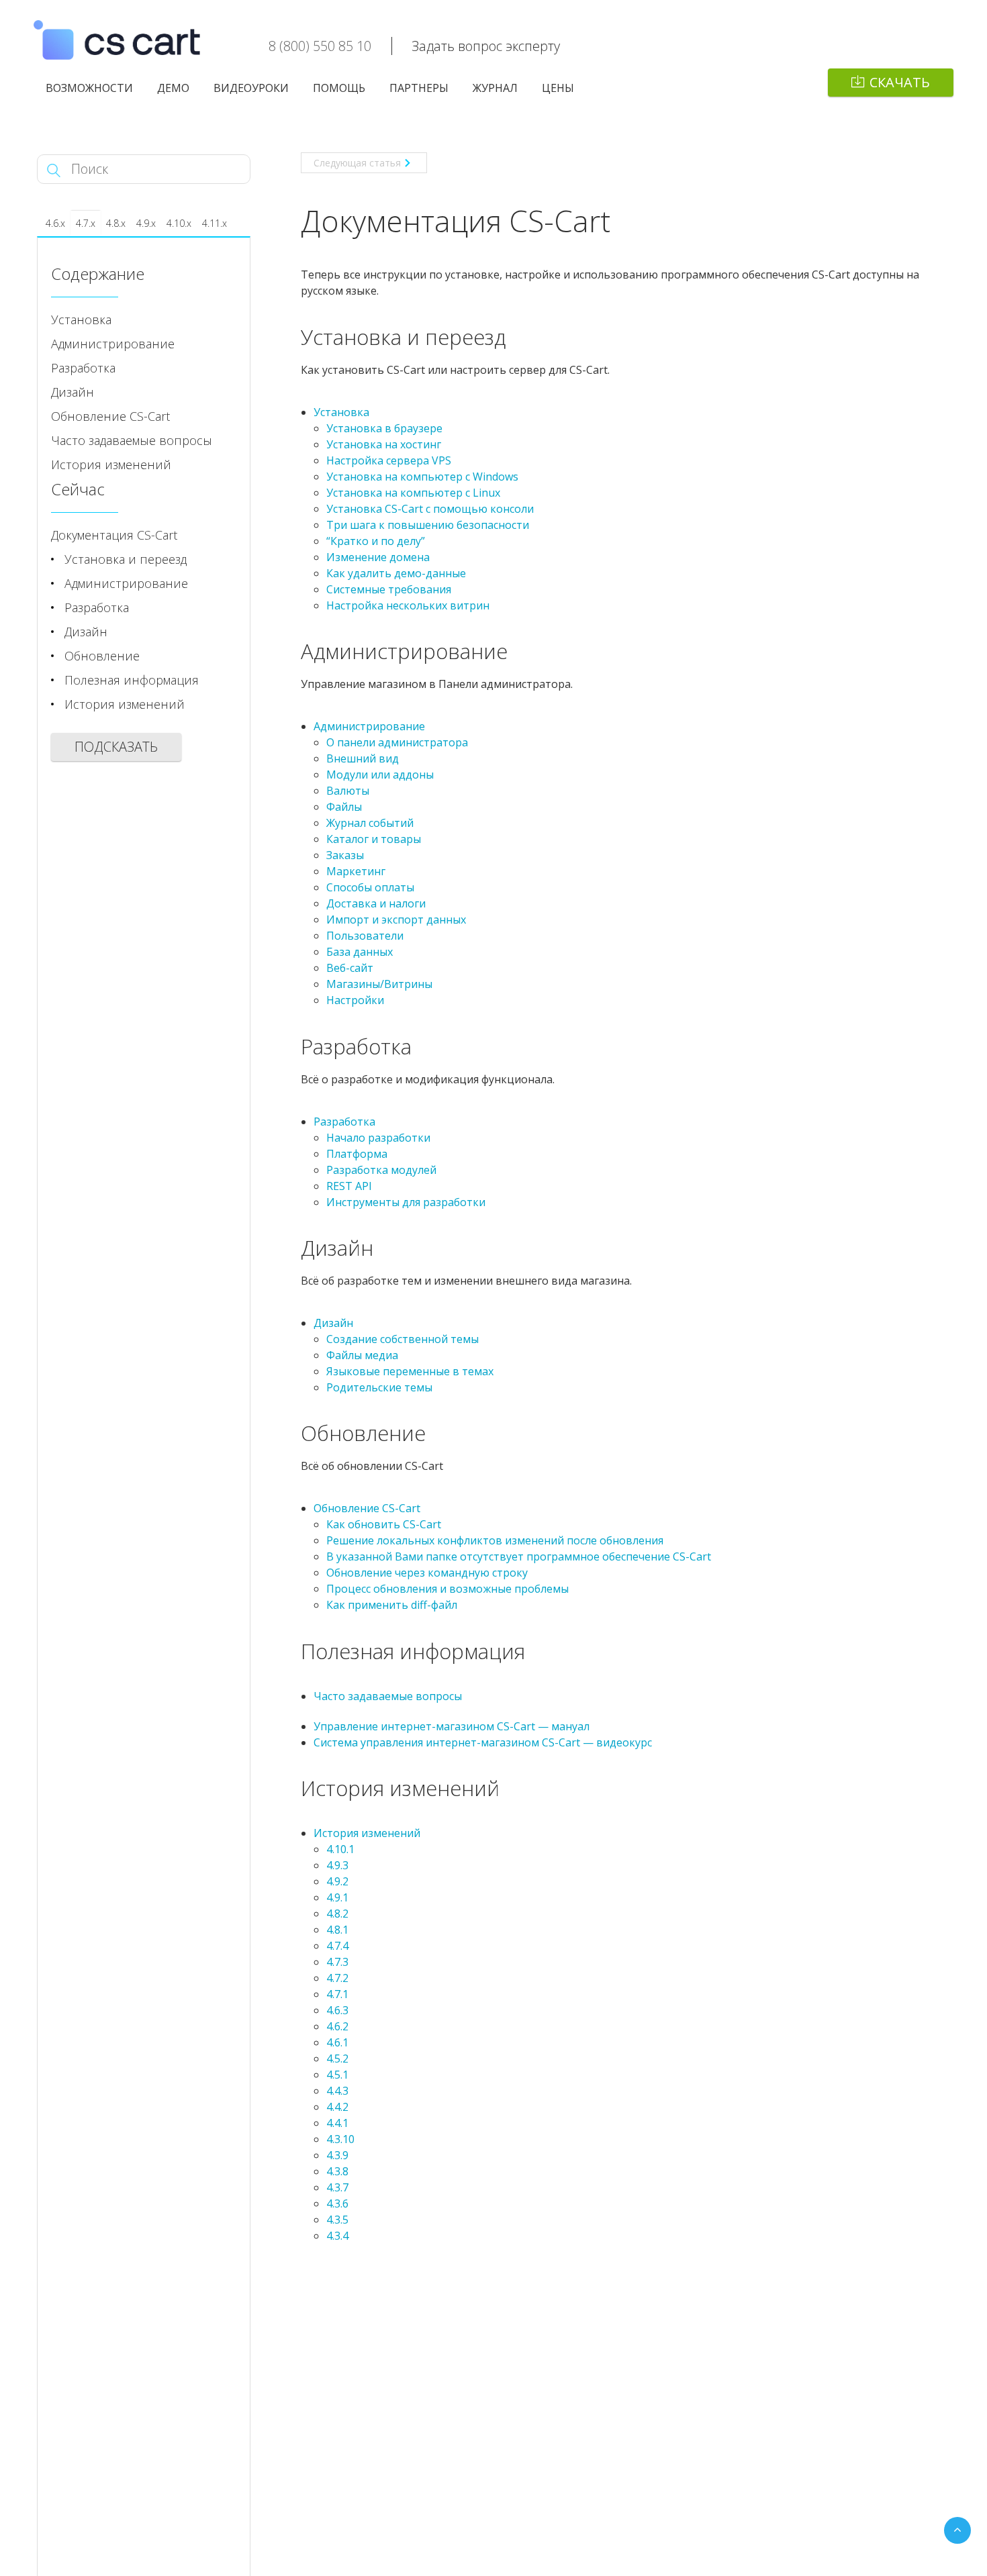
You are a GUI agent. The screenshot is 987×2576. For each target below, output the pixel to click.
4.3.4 (337, 2236)
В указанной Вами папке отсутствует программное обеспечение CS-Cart (519, 1556)
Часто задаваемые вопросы (388, 1696)
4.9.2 (337, 1881)
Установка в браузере (384, 428)
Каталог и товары (374, 839)
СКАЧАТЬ (900, 82)
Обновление (102, 656)
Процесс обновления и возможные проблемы (448, 1589)
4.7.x (86, 223)
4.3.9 (337, 2155)
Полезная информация (132, 680)
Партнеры (419, 88)
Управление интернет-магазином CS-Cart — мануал (452, 1726)
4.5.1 (337, 2075)
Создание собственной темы (403, 1339)
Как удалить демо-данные (396, 573)
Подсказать (116, 747)
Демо (173, 88)
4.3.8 (337, 2171)
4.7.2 (337, 1978)
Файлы (344, 807)
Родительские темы (379, 1387)
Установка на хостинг (384, 444)
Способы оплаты (370, 887)
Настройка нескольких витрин (408, 605)
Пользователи (365, 936)
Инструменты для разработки (406, 1202)
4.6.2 (337, 2026)
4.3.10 (340, 2139)
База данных (360, 952)
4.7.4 (337, 1946)
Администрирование (369, 726)
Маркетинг (356, 871)
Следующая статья (357, 163)
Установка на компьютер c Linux (413, 493)
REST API (349, 1186)
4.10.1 (340, 1849)
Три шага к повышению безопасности (428, 525)
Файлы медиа (362, 1355)
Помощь (339, 88)
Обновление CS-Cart (367, 1508)
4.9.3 (337, 1865)
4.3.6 (337, 2203)
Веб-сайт (350, 968)
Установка (341, 412)
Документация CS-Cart (114, 535)
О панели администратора (397, 742)
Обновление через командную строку (427, 1573)
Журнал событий (370, 823)
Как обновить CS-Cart (384, 1524)
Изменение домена (378, 557)
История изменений (367, 1833)
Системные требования (389, 589)
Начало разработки (378, 1138)
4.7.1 (337, 1994)
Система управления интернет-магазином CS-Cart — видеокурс (483, 1742)
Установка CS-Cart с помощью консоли (430, 509)
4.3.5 (337, 2220)
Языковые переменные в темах (410, 1371)
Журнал (495, 88)
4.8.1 (337, 1930)
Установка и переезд (126, 559)
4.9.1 (337, 1897)
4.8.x (116, 223)
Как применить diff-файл (392, 1605)
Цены (558, 88)
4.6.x (55, 223)
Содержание (98, 274)
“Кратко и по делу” (376, 541)
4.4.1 (337, 2123)
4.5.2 (337, 2059)
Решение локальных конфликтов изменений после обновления (495, 1540)
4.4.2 (337, 2107)
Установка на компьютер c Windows (422, 477)
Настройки (355, 1000)
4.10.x (179, 223)
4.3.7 (337, 2187)
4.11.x (215, 223)
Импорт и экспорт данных (396, 920)
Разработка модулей (381, 1170)
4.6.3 (337, 2010)
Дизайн (333, 1323)
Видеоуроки (251, 88)
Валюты (348, 791)
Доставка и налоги (376, 903)
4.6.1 (337, 2042)
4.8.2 (337, 1914)
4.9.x (146, 223)
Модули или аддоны (380, 775)
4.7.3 (337, 1962)
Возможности (89, 88)
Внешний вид (363, 758)
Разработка (344, 1122)
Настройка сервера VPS (389, 460)
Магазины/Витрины (379, 984)
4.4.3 (337, 2091)
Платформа (357, 1154)
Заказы (345, 855)
